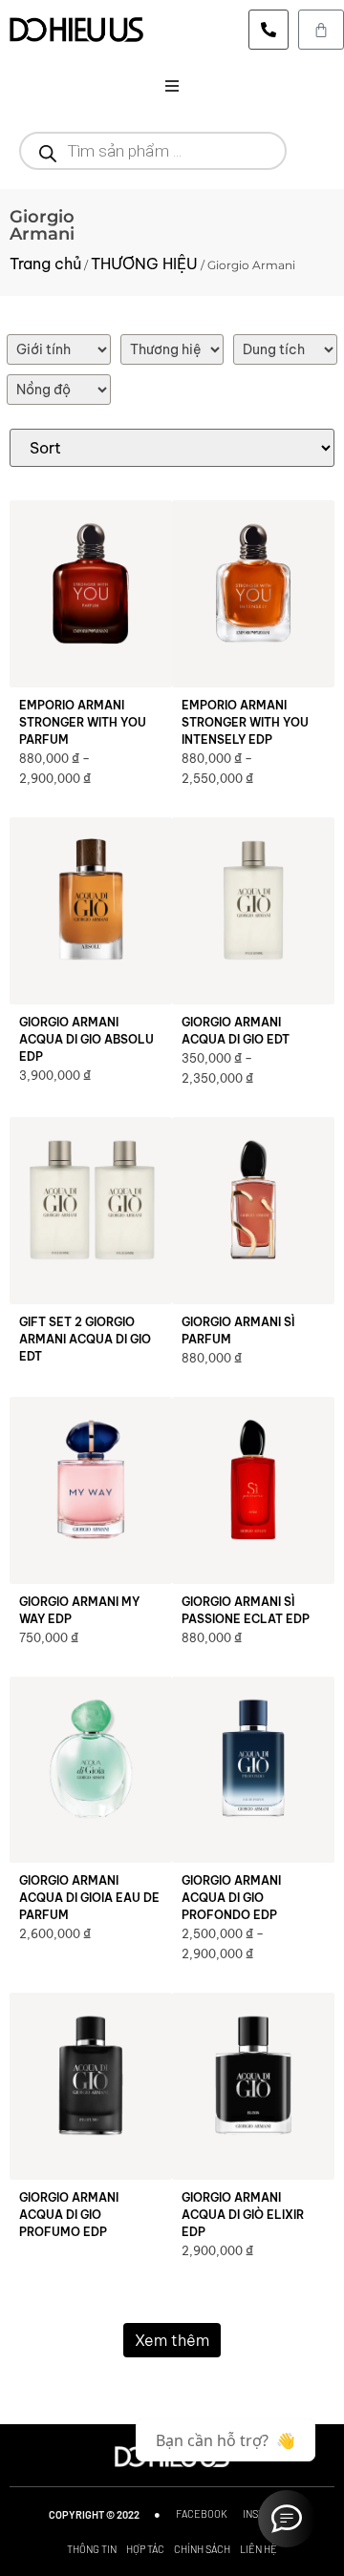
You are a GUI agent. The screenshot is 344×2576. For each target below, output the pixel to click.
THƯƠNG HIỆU (144, 264)
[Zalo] (287, 2519)
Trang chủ (45, 264)
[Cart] (321, 30)
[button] (172, 86)
